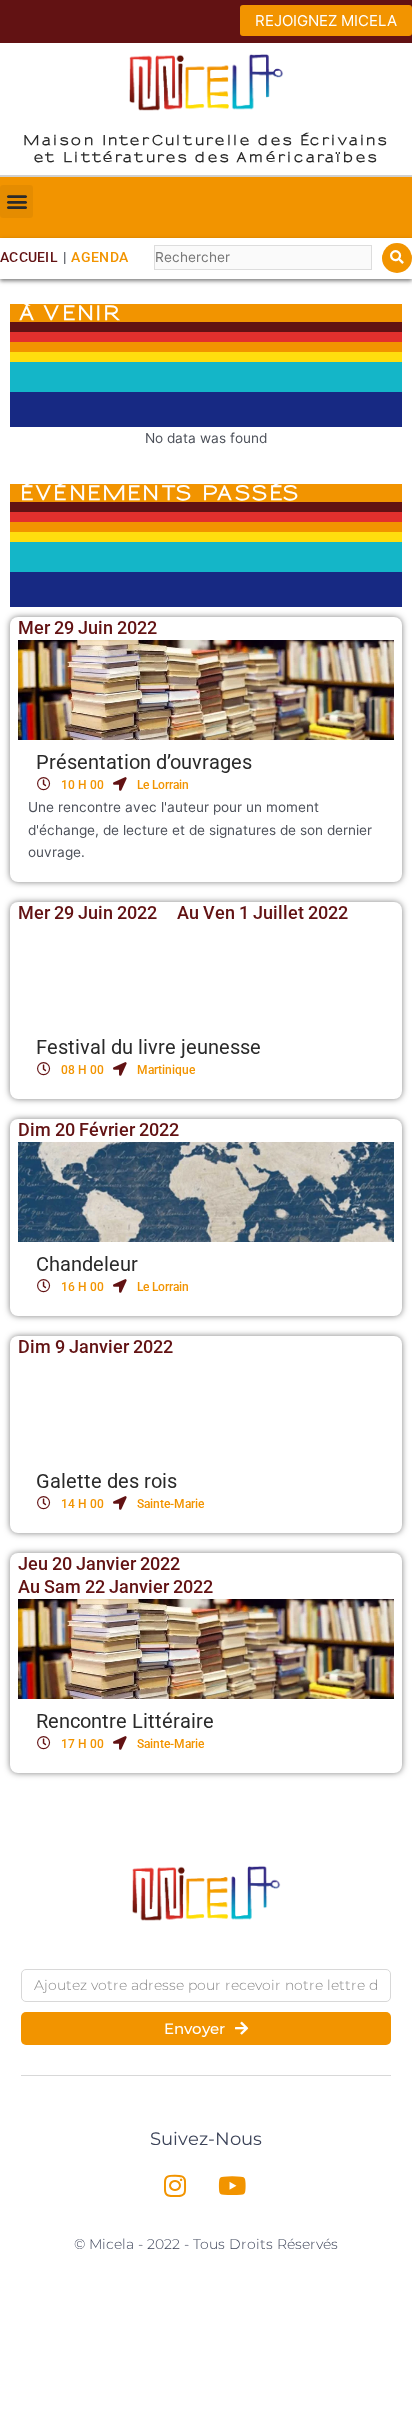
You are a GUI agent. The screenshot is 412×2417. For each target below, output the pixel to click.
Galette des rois (106, 1481)
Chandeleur (87, 1264)
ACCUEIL (29, 257)
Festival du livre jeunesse (148, 1047)
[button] (16, 201)
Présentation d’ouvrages (144, 762)
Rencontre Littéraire (125, 1721)
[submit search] (397, 258)
